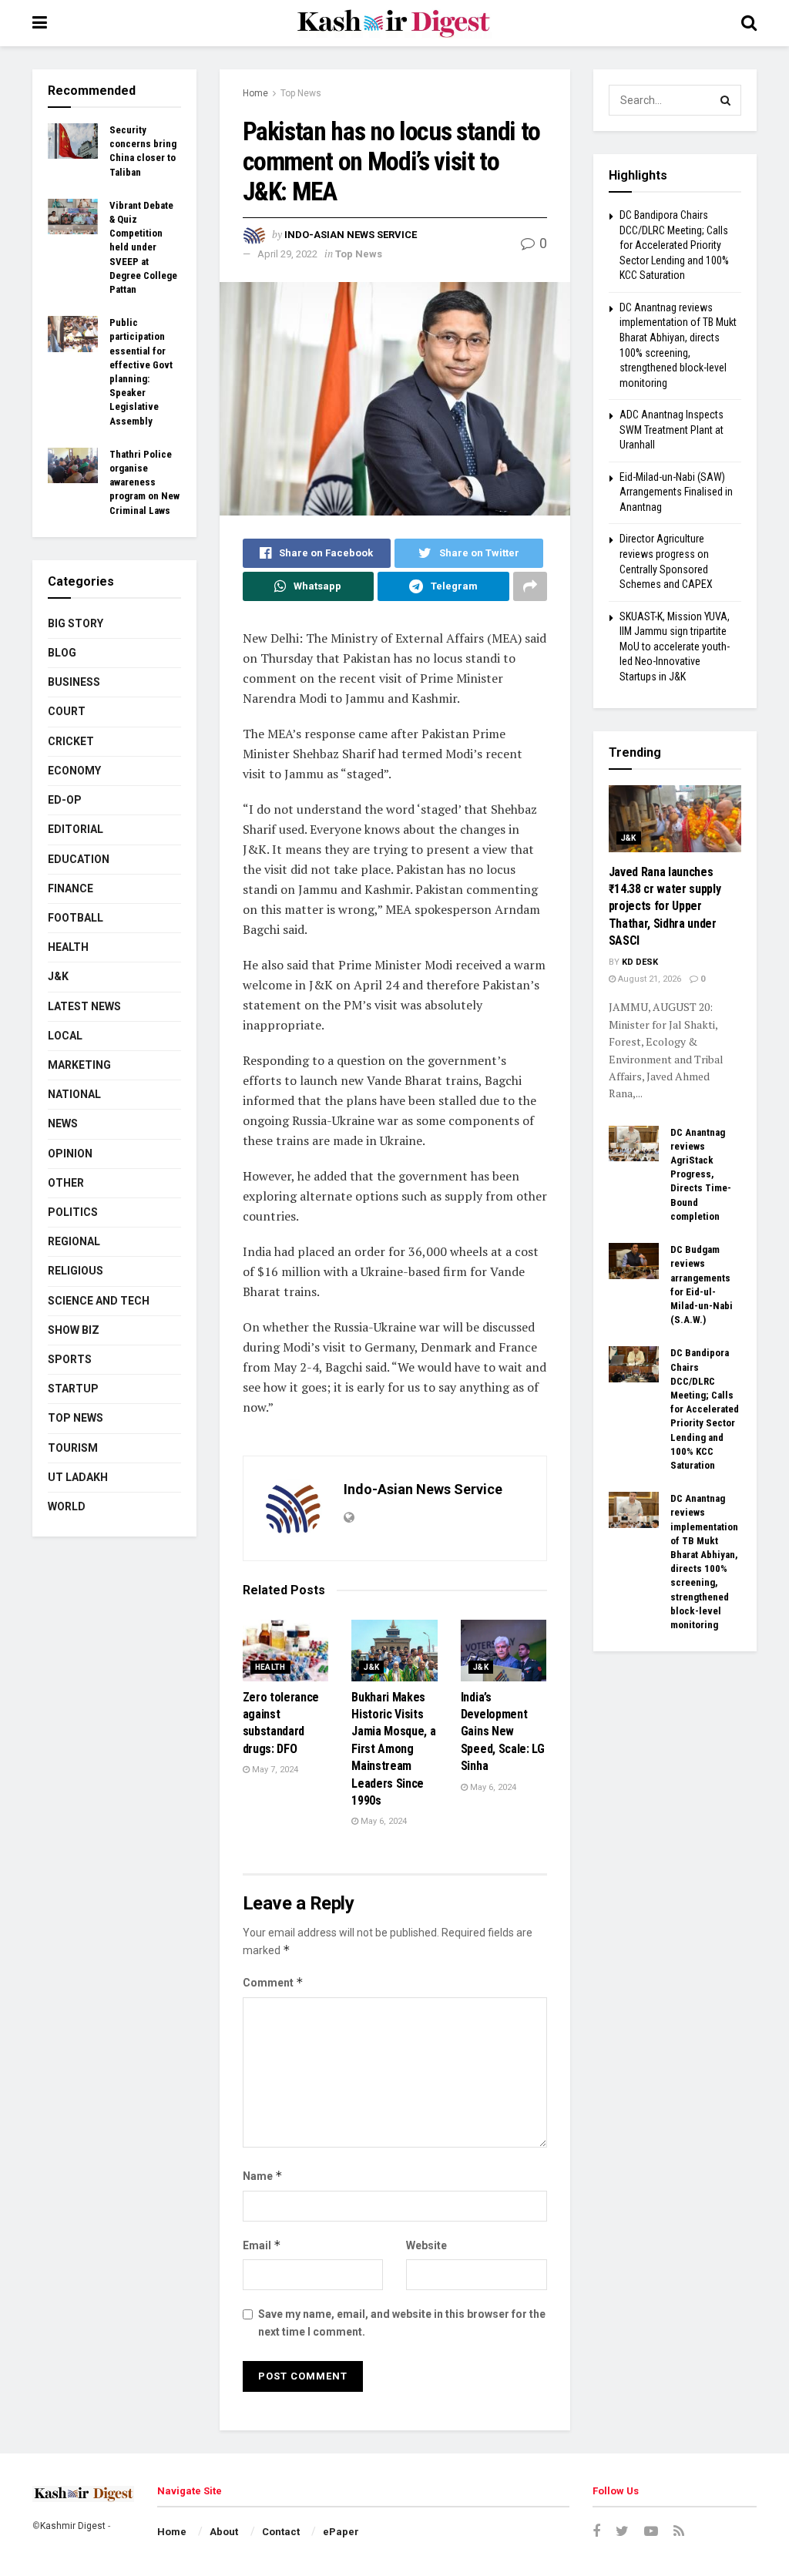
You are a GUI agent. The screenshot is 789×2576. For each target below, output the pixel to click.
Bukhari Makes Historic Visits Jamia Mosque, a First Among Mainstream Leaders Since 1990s (393, 1749)
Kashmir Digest (73, 2526)
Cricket (71, 741)
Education (79, 859)
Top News (301, 93)
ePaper (341, 2532)
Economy (74, 771)
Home (255, 93)
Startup (73, 1389)
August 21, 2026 (648, 979)
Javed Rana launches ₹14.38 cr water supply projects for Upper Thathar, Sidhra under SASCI (665, 907)
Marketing (79, 1065)
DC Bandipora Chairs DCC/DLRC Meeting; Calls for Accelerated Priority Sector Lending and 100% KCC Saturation (674, 245)
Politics (73, 1212)
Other (66, 1183)
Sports (70, 1359)
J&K (371, 1667)
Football (76, 918)
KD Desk (640, 962)
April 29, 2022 (287, 254)
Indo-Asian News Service (351, 235)
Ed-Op (65, 800)
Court (67, 711)
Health (270, 1667)
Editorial (76, 829)
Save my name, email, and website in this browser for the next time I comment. (402, 2322)
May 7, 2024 (274, 1770)
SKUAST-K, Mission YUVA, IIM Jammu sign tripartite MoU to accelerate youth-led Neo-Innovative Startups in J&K (675, 647)
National (74, 1094)
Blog (62, 653)
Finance (71, 888)
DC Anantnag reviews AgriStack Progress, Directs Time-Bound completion (701, 1174)
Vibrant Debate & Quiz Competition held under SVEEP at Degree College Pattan (143, 247)
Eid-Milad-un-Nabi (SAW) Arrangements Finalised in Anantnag (676, 492)
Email (262, 2245)
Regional (74, 1241)
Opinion (70, 1154)
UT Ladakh (78, 1477)
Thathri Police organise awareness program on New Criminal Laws (144, 482)
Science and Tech (99, 1301)
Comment (273, 1982)
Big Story (76, 623)
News (63, 1123)
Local (65, 1036)
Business (74, 682)
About (224, 2532)
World (67, 1506)
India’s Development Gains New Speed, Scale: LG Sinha (503, 1732)
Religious (76, 1271)
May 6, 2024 (383, 1821)
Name (263, 2176)
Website (426, 2245)
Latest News (84, 1006)
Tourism (73, 1448)
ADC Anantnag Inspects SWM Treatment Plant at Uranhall (671, 430)
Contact (281, 2532)
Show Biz (74, 1330)
